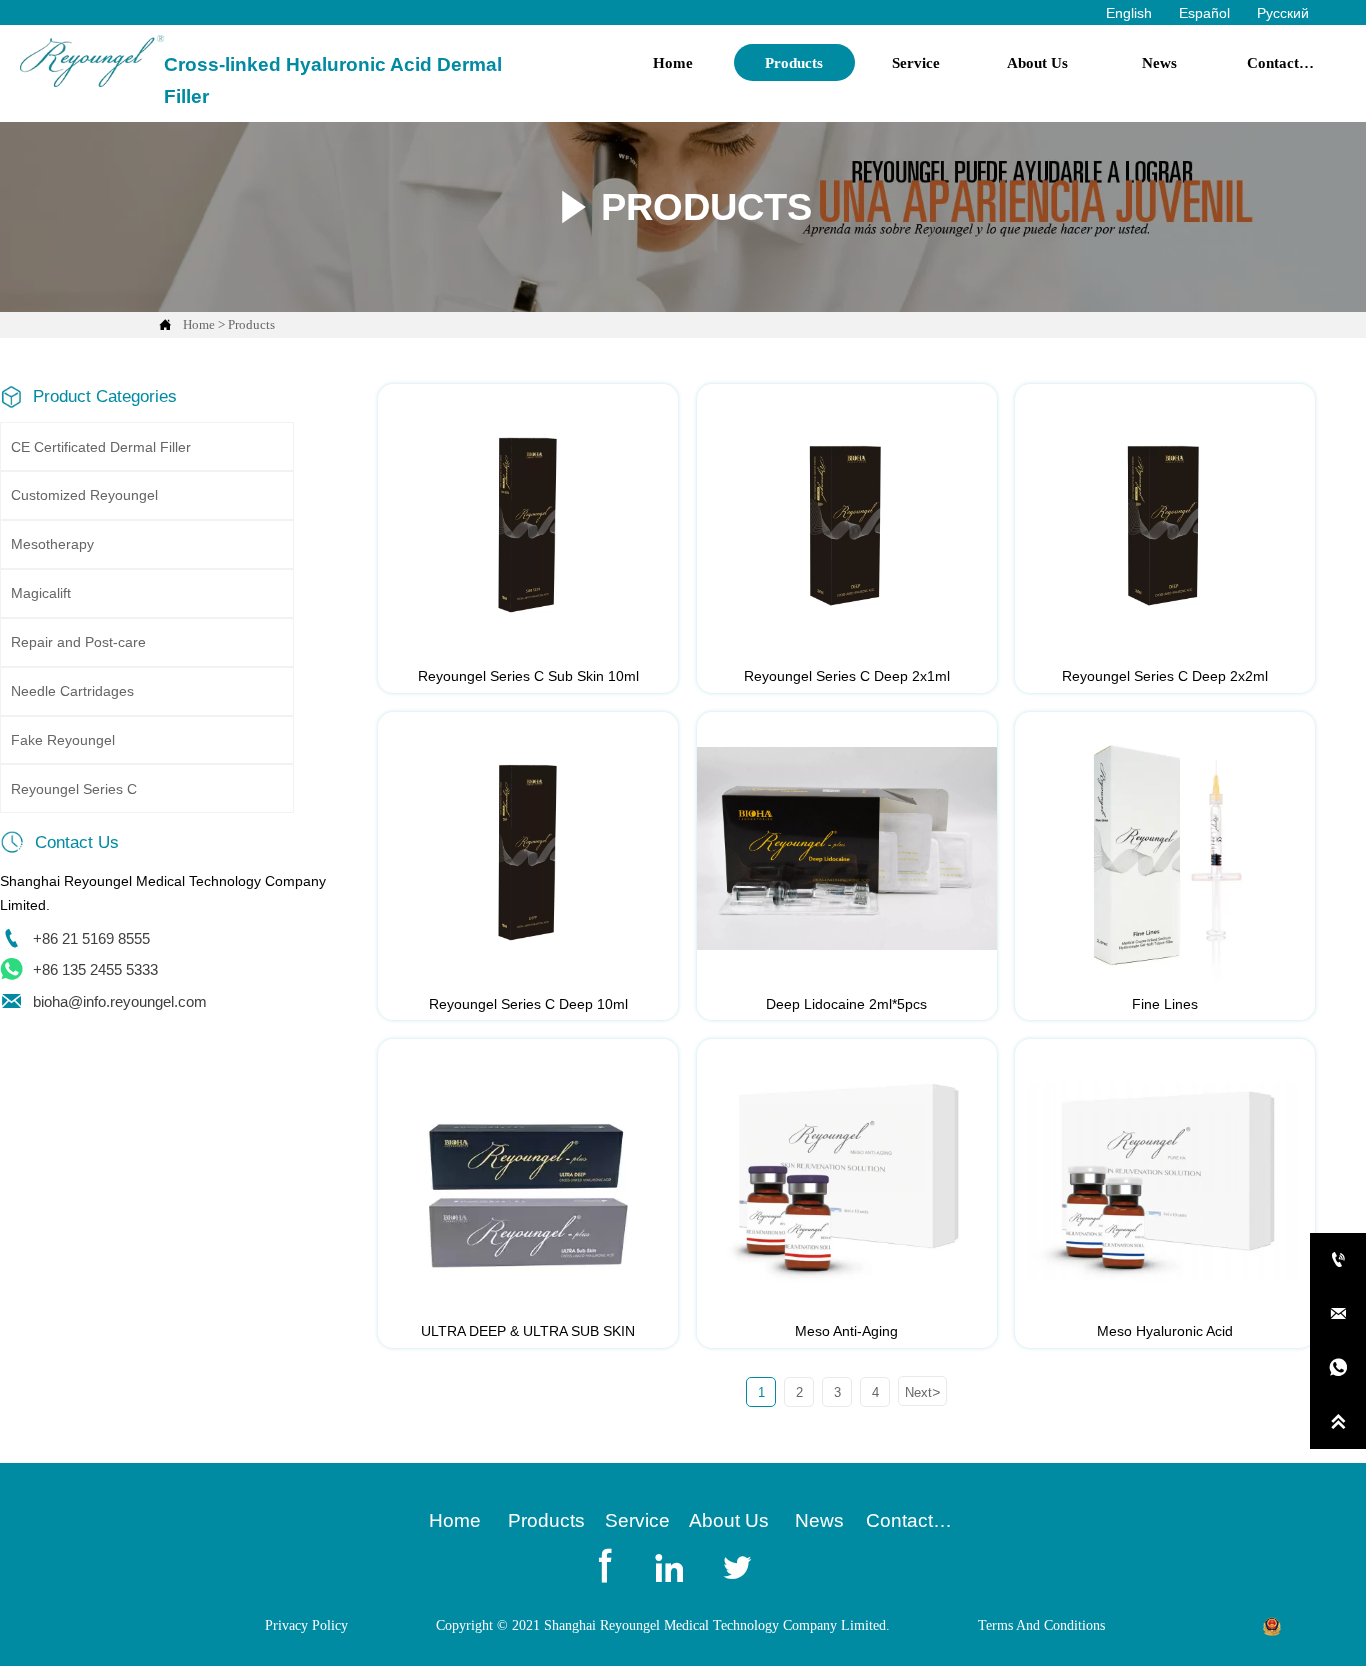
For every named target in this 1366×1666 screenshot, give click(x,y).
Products (251, 324)
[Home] (92, 61)
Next (922, 1392)
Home (199, 324)
